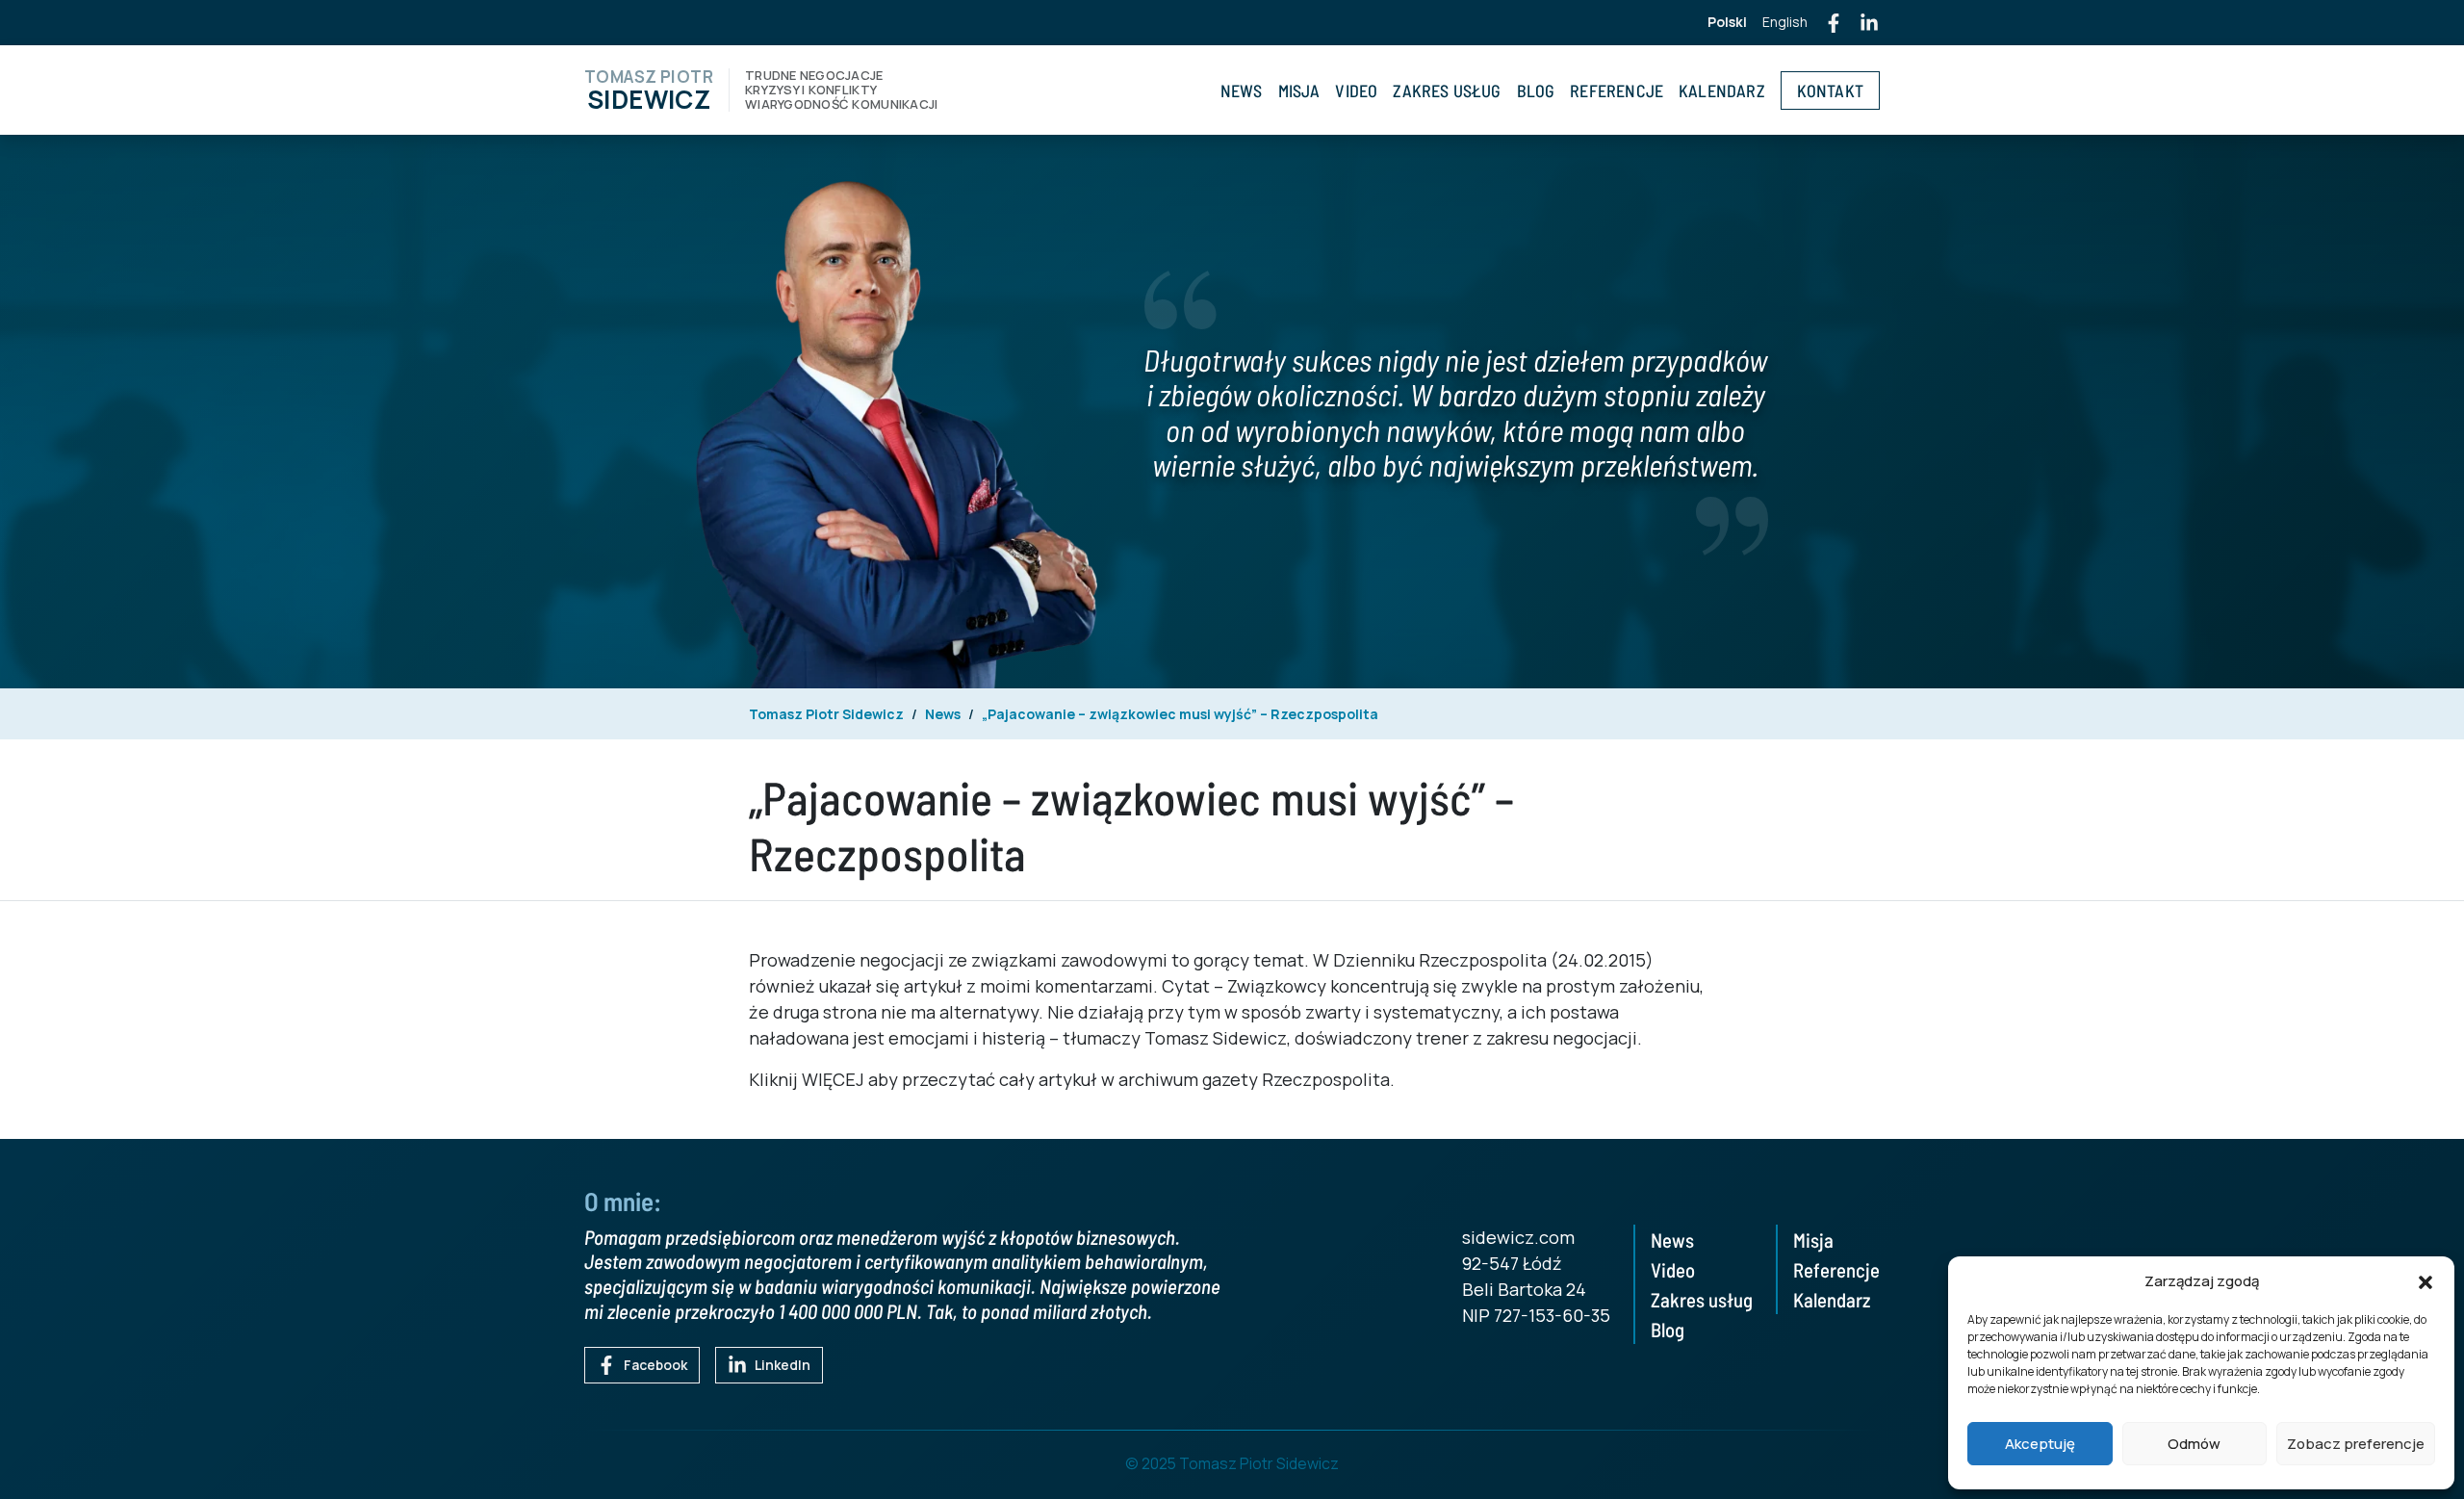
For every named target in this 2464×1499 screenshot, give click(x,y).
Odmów (2194, 1444)
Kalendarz (1722, 90)
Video (1356, 90)
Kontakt (1830, 90)
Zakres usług (1447, 90)
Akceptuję (2040, 1444)
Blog (1536, 90)
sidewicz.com (1518, 1237)
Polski (1727, 22)
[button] (2425, 1281)
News (1242, 90)
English (1785, 22)
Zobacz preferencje (2356, 1444)
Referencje (1617, 90)
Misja (1299, 90)
